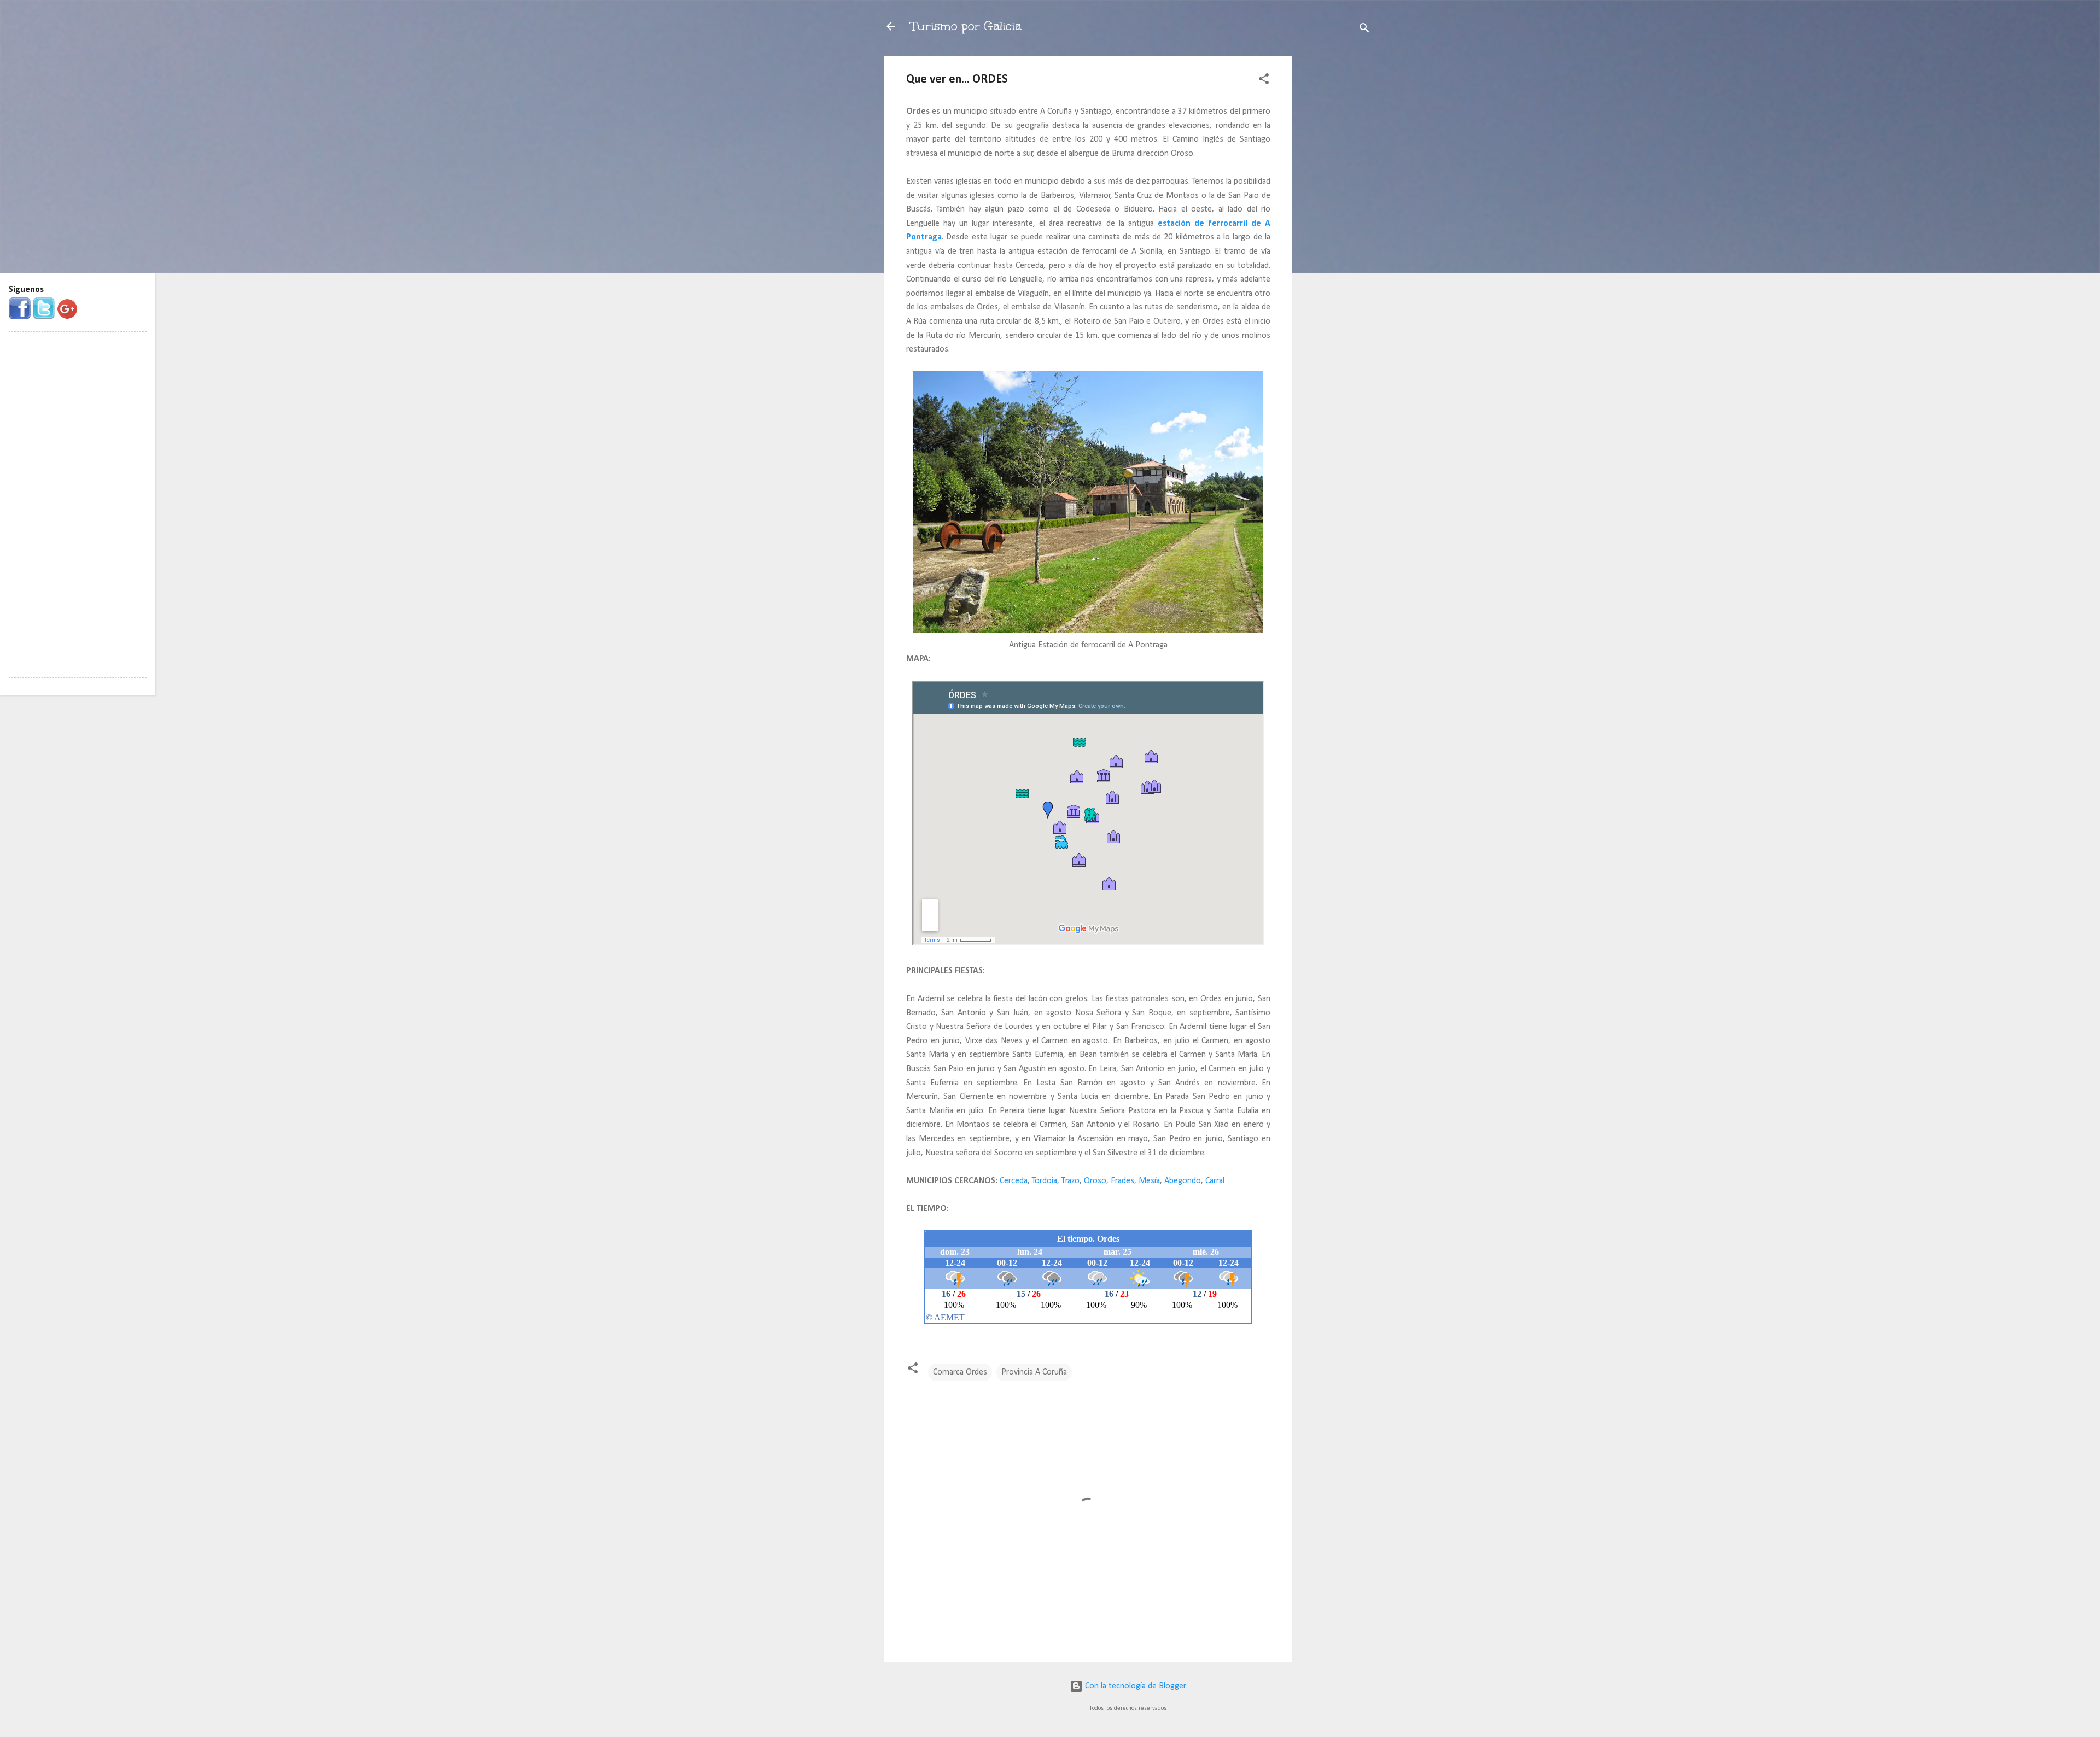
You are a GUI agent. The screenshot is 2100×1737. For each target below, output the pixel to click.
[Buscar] (1364, 30)
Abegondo (1183, 1181)
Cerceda (1014, 1181)
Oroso (1095, 1181)
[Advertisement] (1336, 220)
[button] (1264, 81)
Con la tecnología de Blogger (1134, 1686)
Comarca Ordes (960, 1372)
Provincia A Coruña (1034, 1372)
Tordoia (1045, 1181)
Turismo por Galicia (966, 26)
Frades (1122, 1181)
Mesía (1149, 1181)
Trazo (1071, 1181)
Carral (1215, 1181)
